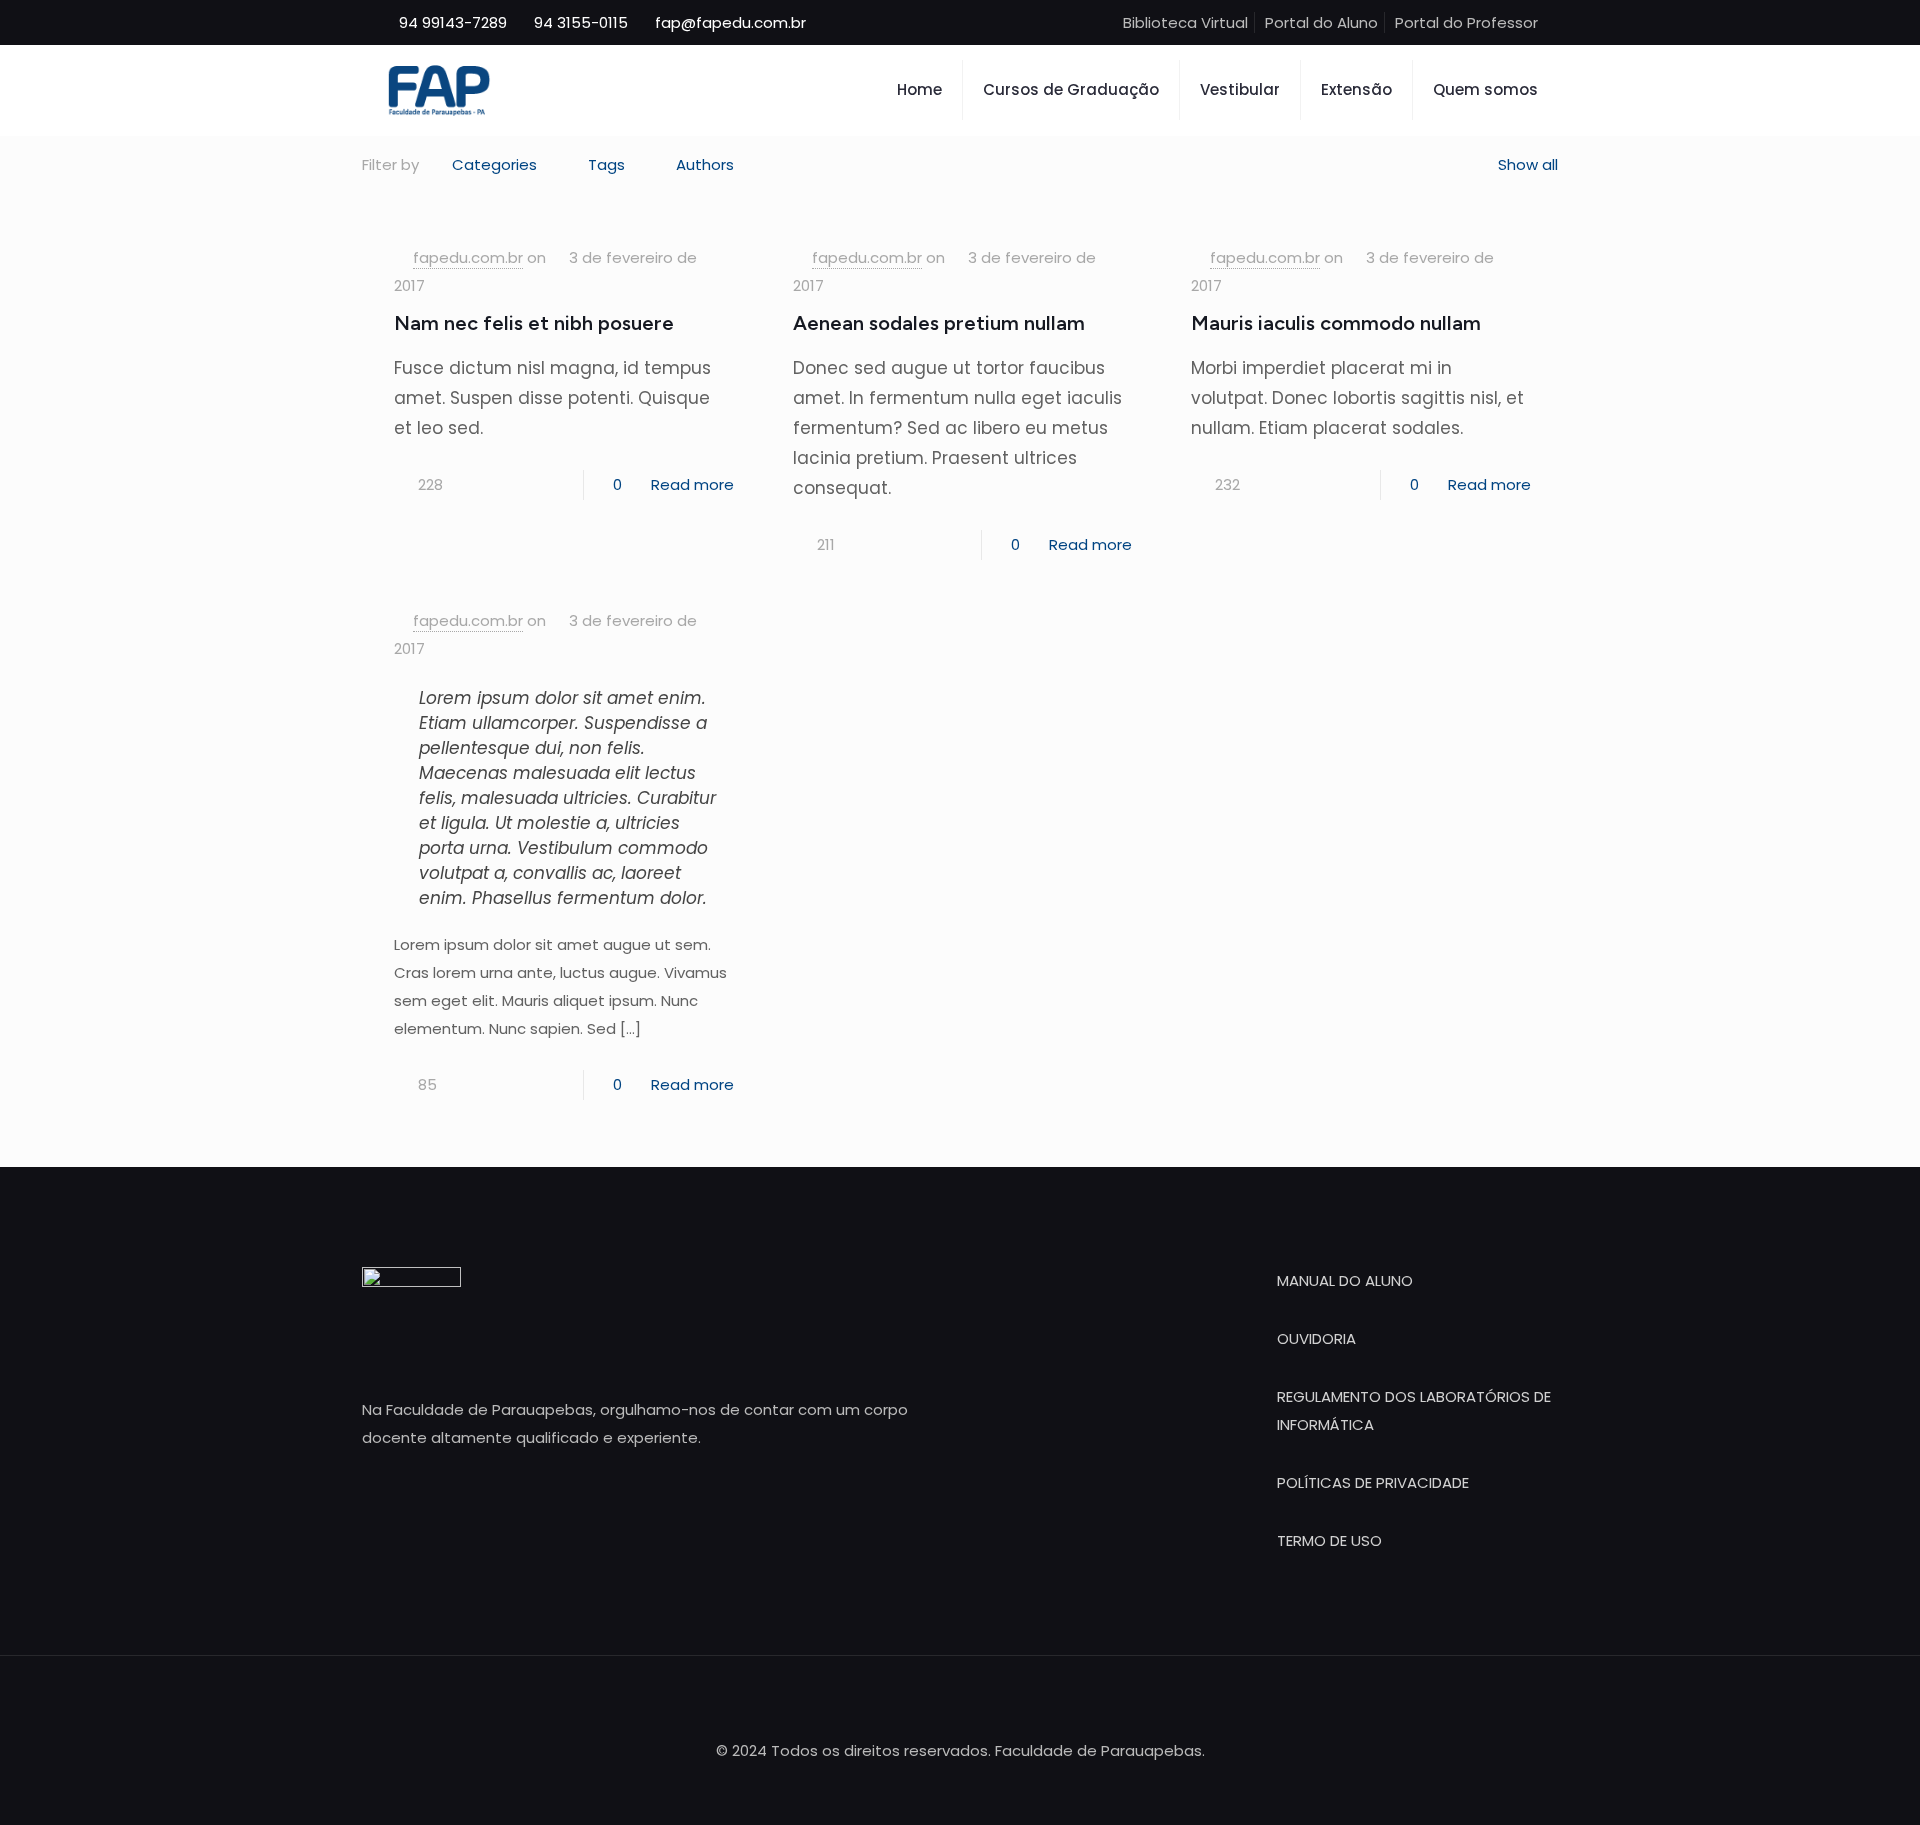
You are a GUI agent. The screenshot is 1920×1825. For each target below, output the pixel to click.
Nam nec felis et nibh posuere (534, 323)
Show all (1528, 164)
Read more (692, 484)
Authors (705, 164)
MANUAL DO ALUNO (1345, 1280)
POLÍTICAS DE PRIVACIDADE (1373, 1482)
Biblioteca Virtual (1185, 22)
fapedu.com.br (468, 257)
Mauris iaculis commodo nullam (1336, 323)
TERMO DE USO (1329, 1540)
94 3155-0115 (581, 22)
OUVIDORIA (1316, 1338)
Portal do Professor (1466, 22)
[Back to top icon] (960, 1697)
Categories (494, 164)
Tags (606, 164)
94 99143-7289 (453, 22)
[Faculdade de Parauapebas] (439, 90)
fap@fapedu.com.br (730, 22)
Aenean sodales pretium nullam (939, 323)
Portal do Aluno (1321, 22)
